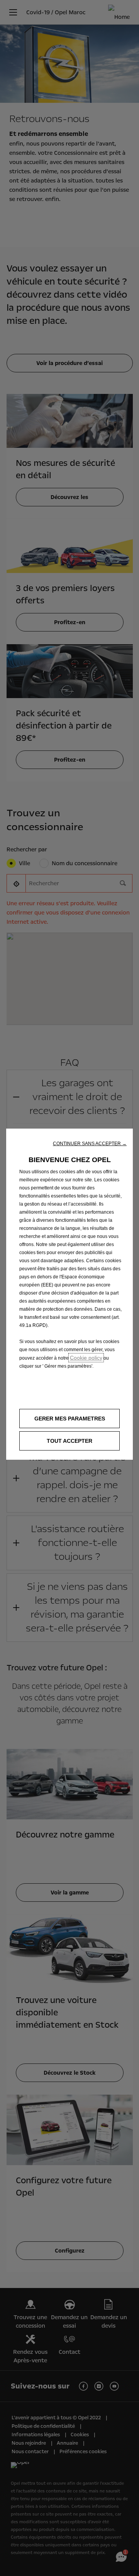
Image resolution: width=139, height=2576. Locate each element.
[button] (90, 1144)
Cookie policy (86, 1358)
